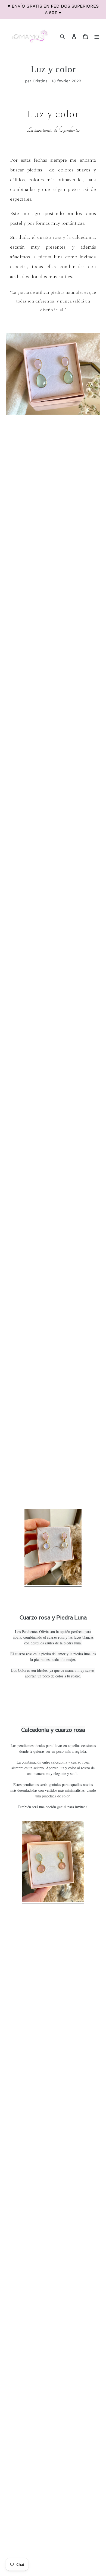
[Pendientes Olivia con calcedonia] (53, 1901)
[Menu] (97, 36)
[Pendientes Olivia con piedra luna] (53, 1584)
